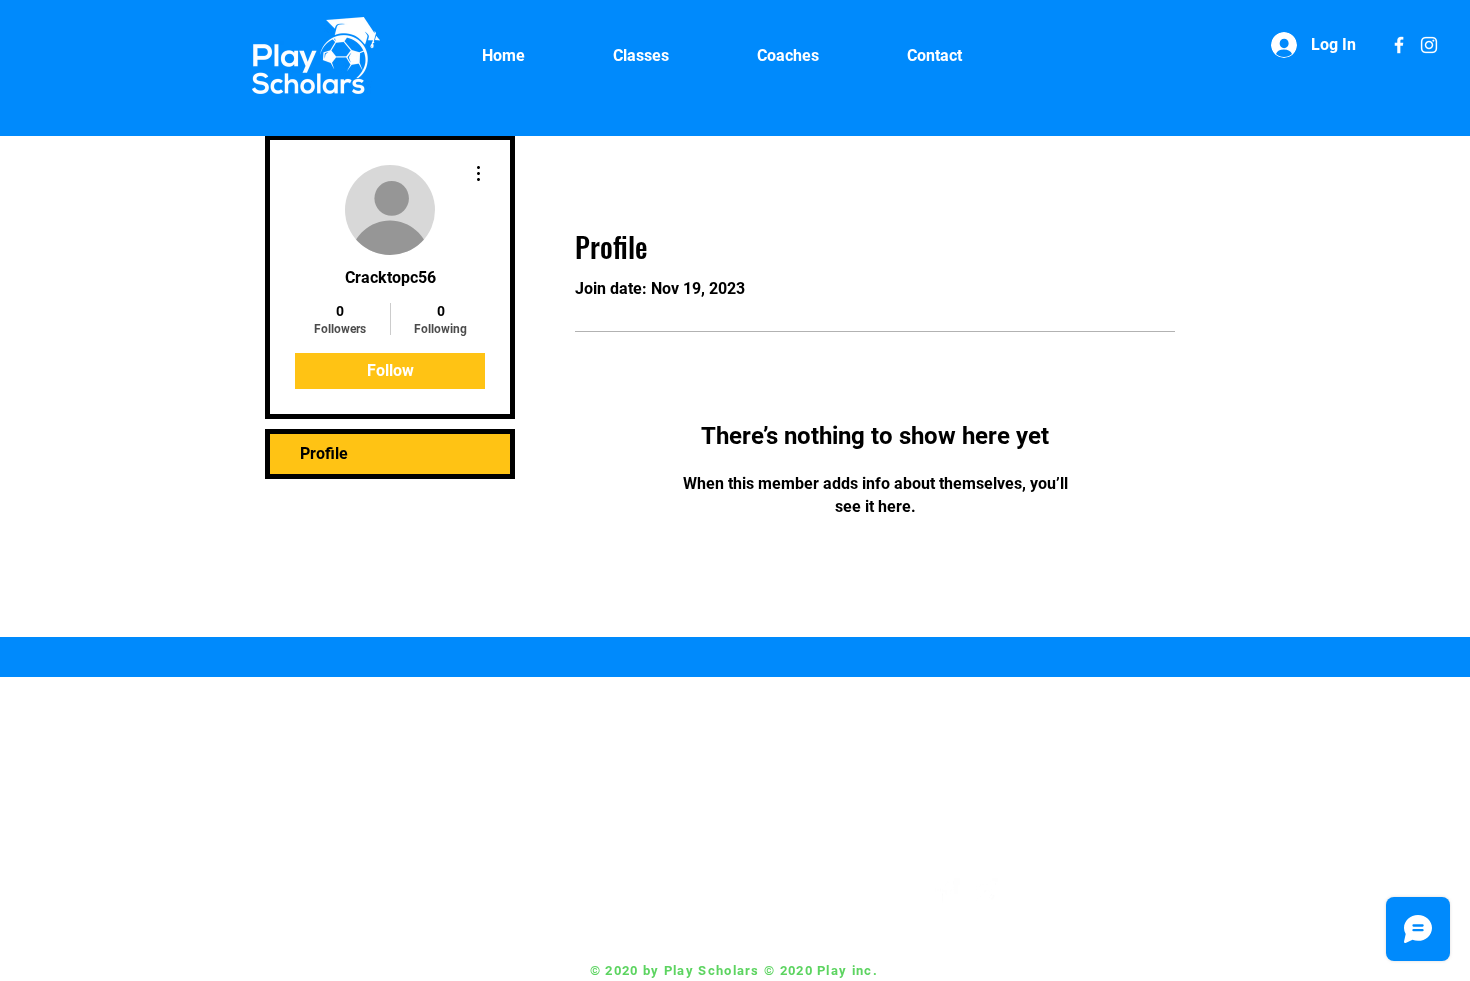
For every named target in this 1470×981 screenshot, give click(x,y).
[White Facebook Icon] (1399, 45)
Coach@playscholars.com (803, 891)
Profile (324, 453)
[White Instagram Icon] (1429, 45)
